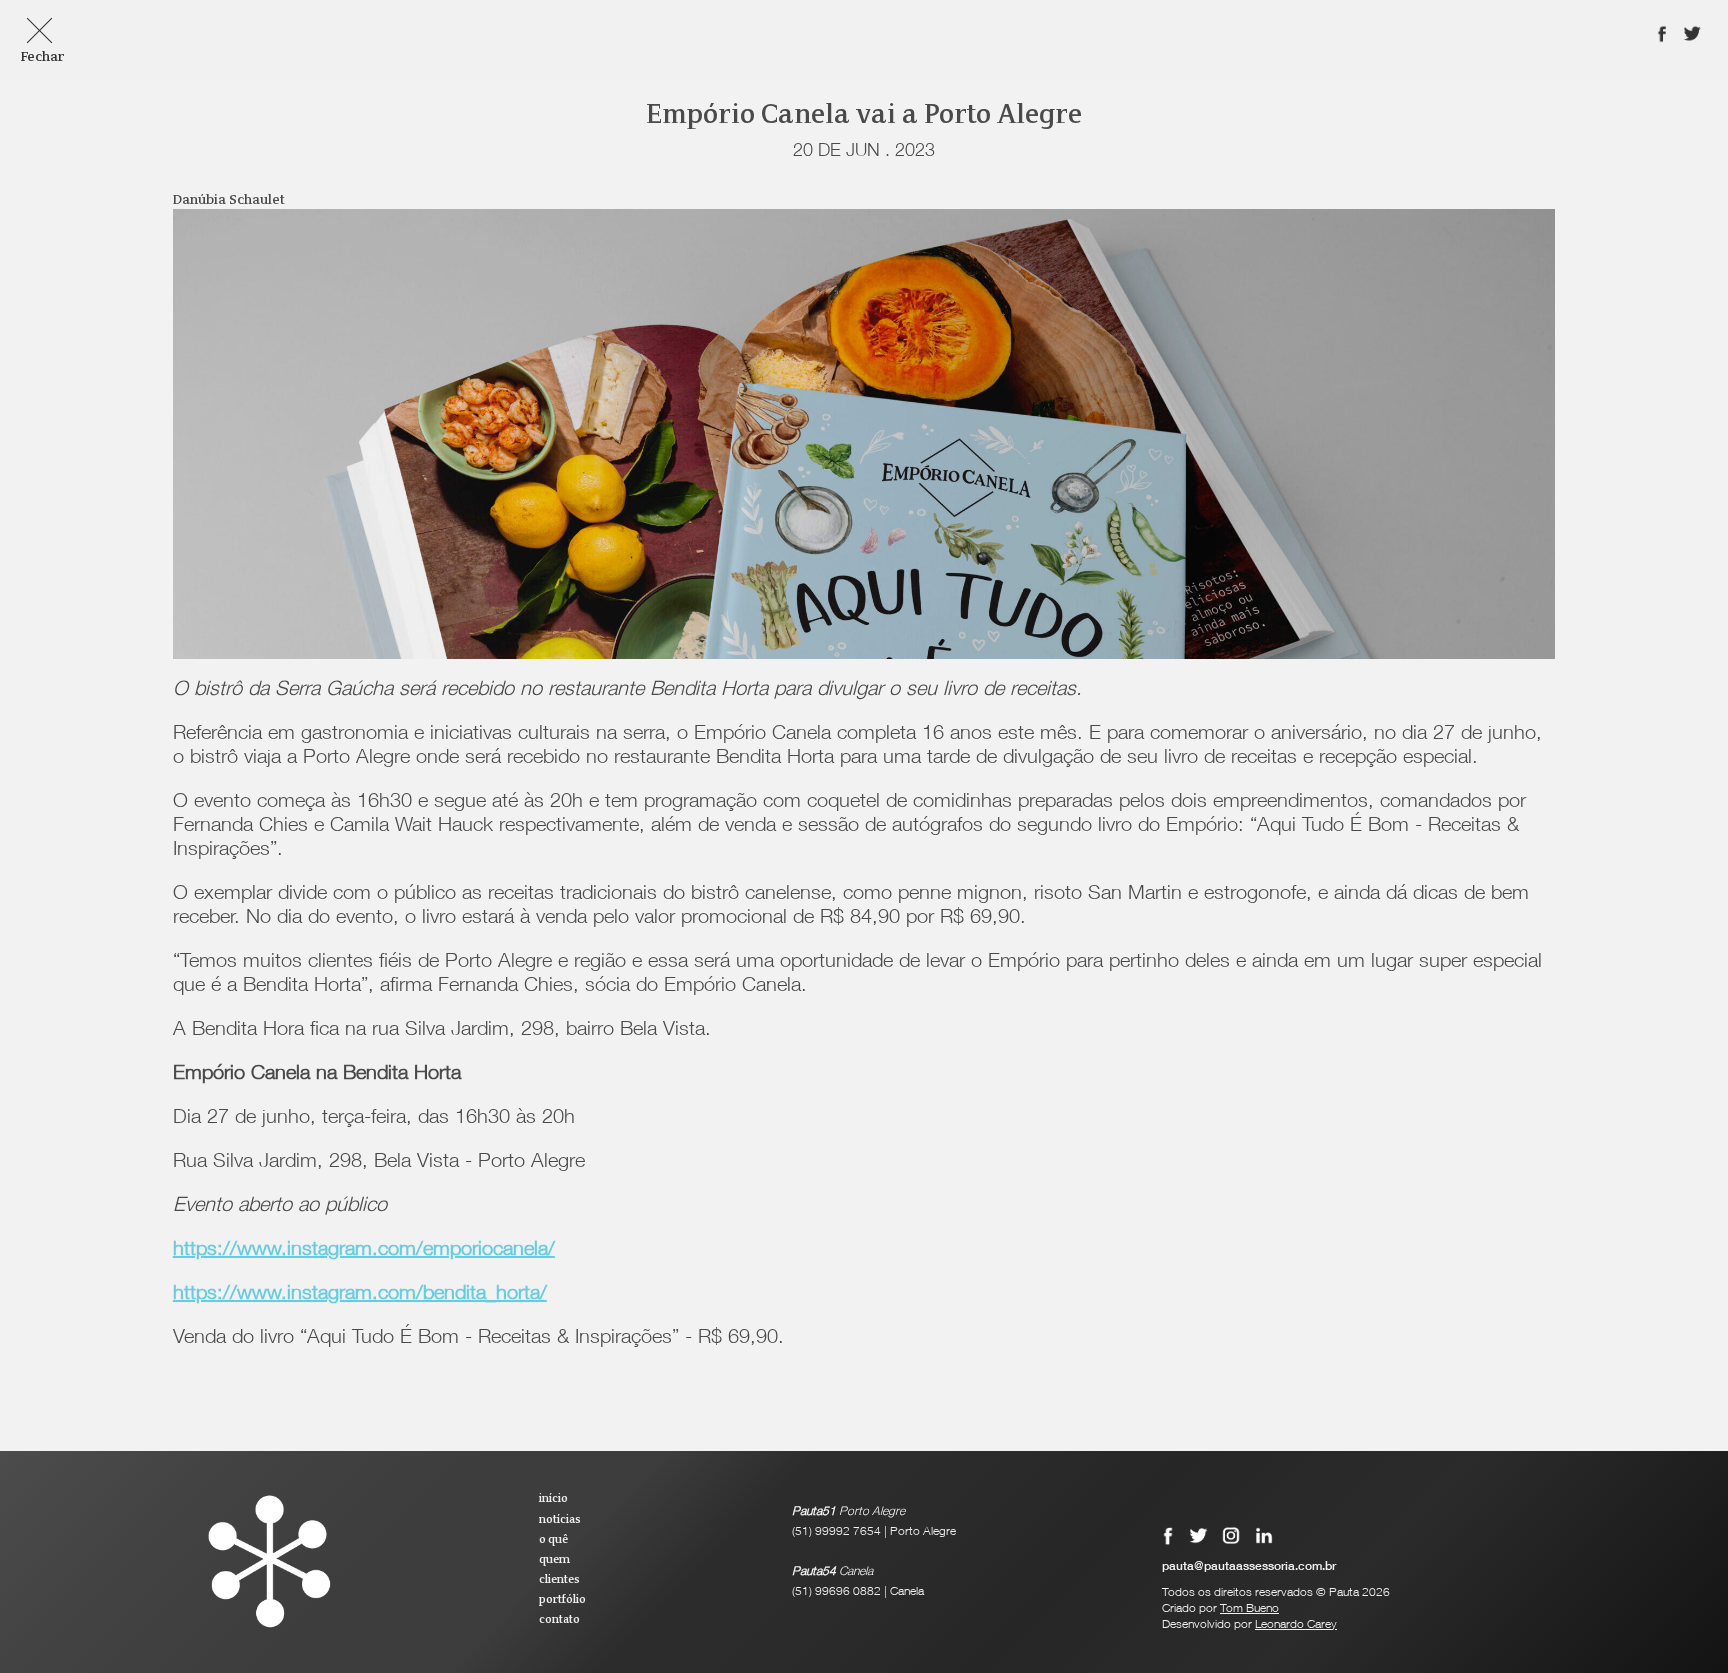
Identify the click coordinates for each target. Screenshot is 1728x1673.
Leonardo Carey (1296, 1625)
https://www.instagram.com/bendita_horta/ (360, 1295)
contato (559, 1620)
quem (554, 1560)
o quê (553, 1540)
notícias (560, 1520)
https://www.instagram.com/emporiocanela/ (364, 1251)
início (553, 1499)
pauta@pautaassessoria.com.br (1249, 1567)
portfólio (562, 1600)
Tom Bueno (1249, 1609)
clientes (559, 1580)
